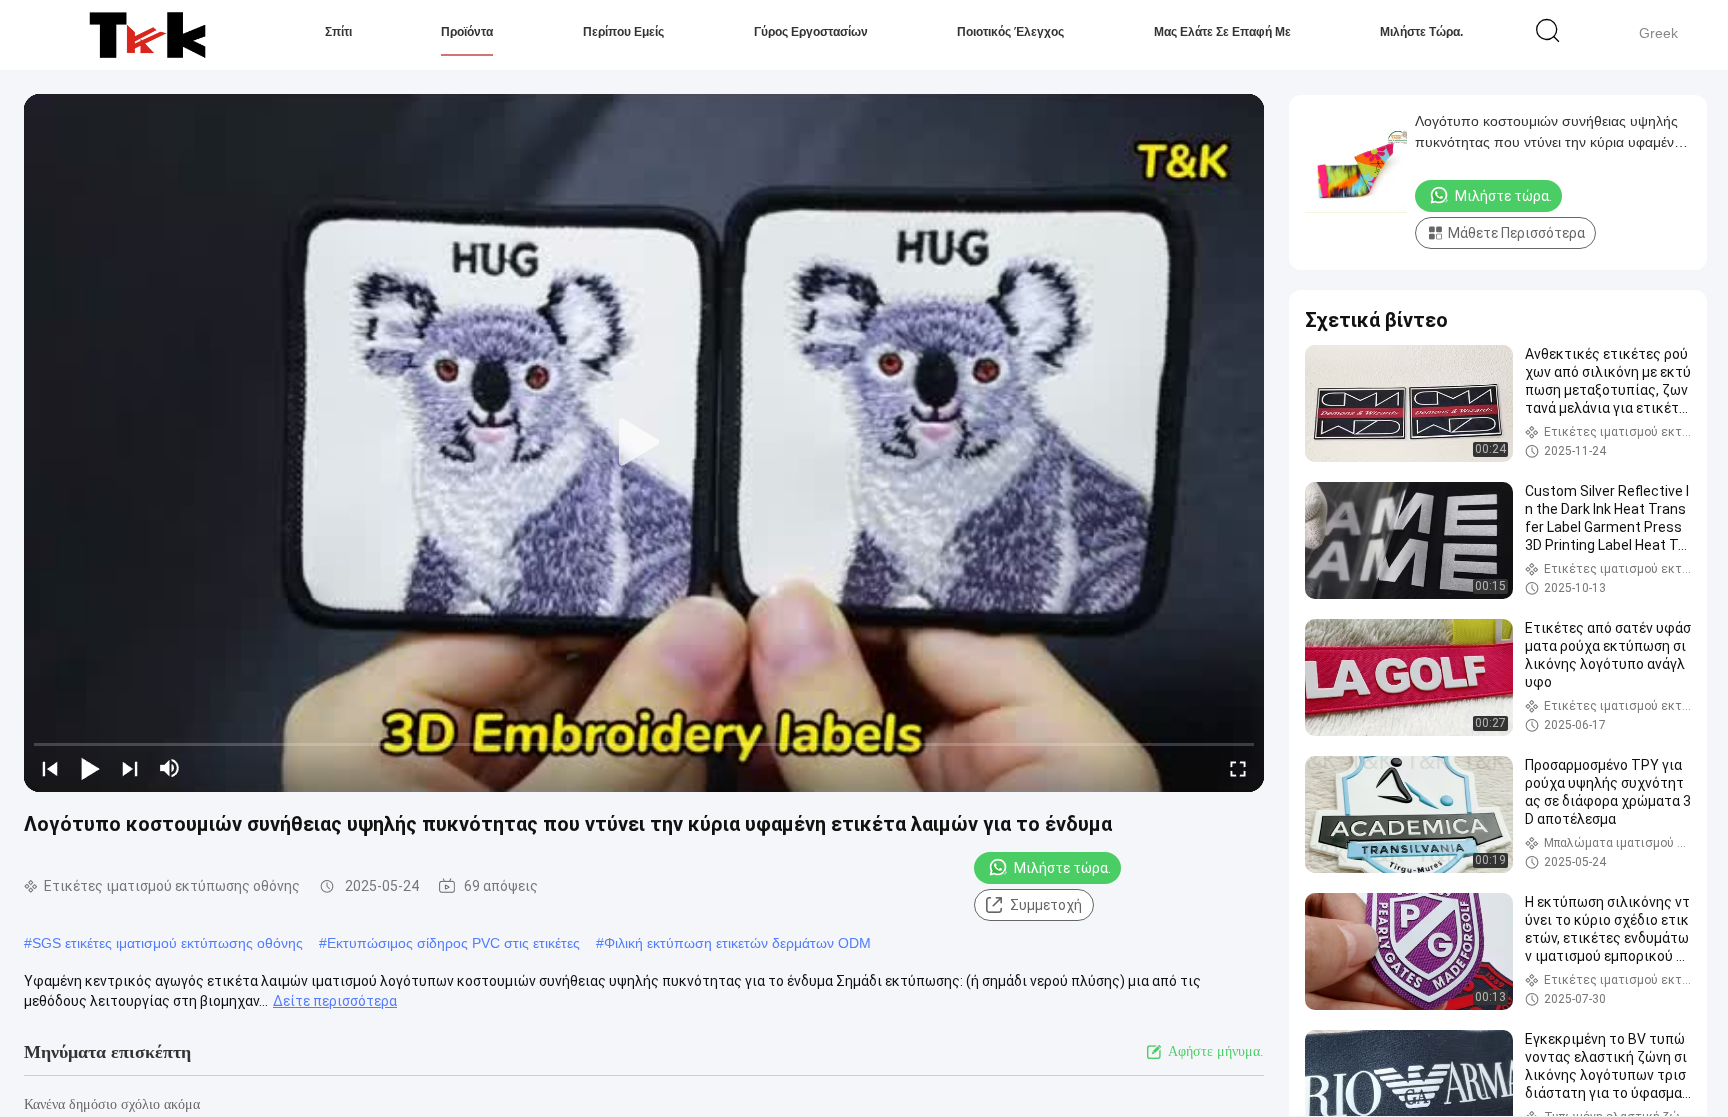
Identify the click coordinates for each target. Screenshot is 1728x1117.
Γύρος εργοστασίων (811, 32)
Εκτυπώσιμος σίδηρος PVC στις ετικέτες (453, 943)
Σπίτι (338, 32)
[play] (644, 443)
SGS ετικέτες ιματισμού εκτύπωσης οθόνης (167, 943)
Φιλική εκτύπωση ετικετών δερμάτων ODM (737, 943)
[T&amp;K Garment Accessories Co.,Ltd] (147, 35)
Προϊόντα (467, 32)
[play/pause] (90, 768)
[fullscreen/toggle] (1238, 768)
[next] (130, 768)
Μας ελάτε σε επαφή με (1222, 32)
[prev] (50, 768)
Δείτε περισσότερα (335, 1001)
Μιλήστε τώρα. (1421, 32)
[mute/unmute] (170, 768)
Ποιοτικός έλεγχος (1010, 32)
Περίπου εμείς (623, 32)
